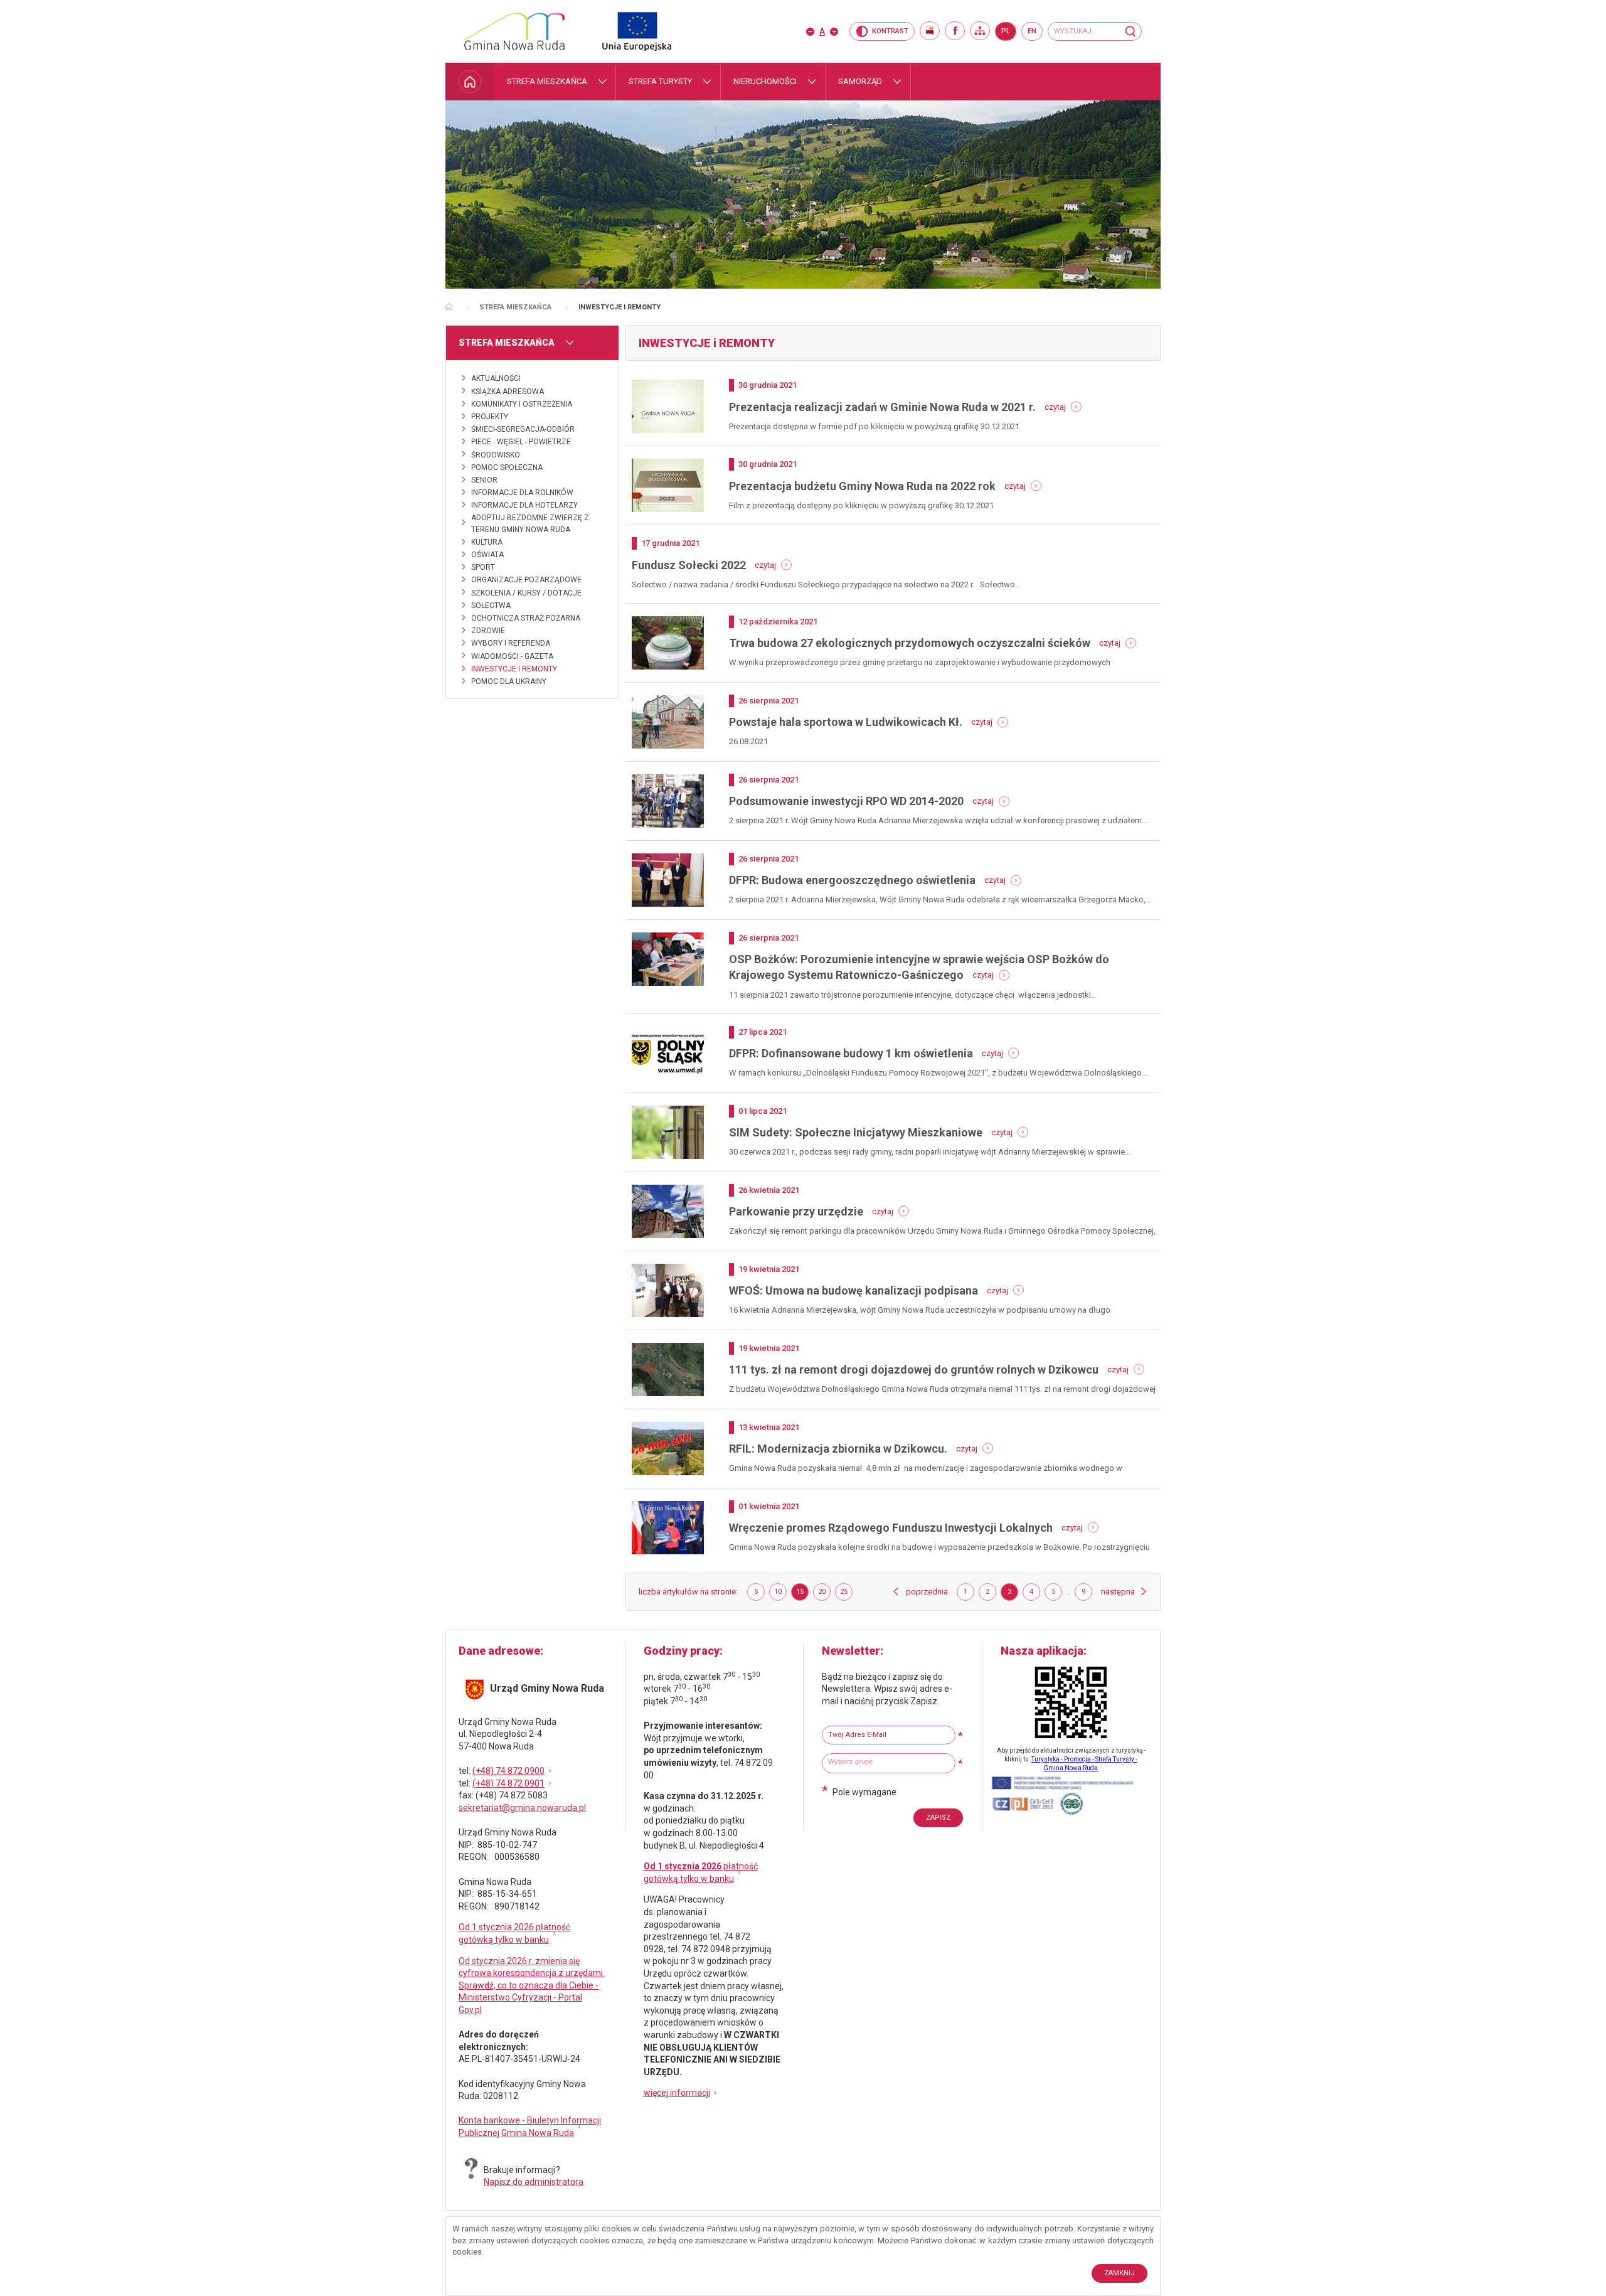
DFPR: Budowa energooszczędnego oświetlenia (852, 880)
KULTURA (487, 542)
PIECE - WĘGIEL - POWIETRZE (521, 442)
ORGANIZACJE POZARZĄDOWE (526, 580)
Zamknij (1119, 2273)
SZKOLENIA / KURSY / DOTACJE (526, 593)
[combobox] (889, 1763)
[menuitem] (470, 82)
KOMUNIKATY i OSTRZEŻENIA (522, 404)
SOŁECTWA (491, 606)
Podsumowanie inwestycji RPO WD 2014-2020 (846, 801)
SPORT (483, 567)
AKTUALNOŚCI (496, 378)
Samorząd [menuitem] (860, 81)
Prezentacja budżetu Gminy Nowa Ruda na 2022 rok (862, 486)
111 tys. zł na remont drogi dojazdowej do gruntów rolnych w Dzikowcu (914, 1370)
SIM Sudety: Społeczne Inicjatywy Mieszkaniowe (856, 1132)
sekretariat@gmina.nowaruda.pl (522, 1808)
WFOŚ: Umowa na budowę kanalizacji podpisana (854, 1290)
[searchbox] (890, 1762)
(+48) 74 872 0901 (508, 1783)
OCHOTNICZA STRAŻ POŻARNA (526, 618)
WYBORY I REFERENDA (511, 643)
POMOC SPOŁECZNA (507, 467)
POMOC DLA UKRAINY (509, 681)
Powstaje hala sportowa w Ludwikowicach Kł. (846, 722)
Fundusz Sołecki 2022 (689, 565)
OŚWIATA (487, 555)
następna (1124, 1592)
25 (846, 1594)
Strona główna (449, 307)
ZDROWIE (488, 631)
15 (802, 1594)
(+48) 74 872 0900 (508, 1771)
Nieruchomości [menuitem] (765, 81)
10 (780, 1594)
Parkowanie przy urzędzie (796, 1211)
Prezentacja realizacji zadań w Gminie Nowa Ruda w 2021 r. (882, 407)
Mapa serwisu (980, 31)
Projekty (490, 417)
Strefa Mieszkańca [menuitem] (547, 81)
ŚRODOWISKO (496, 455)
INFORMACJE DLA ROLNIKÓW (522, 493)
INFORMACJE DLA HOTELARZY (524, 505)
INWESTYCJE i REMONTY (514, 669)
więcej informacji (677, 2093)
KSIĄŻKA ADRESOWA (508, 392)
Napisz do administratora (534, 2182)
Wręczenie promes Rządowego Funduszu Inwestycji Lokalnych (891, 1528)
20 (824, 1594)
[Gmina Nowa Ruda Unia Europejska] (624, 31)
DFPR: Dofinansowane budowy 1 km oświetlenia (851, 1053)
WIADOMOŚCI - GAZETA (512, 656)
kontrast (890, 31)
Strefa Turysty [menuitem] (660, 81)
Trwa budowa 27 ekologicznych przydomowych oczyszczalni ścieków (910, 643)
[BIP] (930, 31)
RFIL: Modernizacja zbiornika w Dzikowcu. (838, 1449)
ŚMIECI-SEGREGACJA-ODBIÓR (523, 429)
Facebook (955, 31)
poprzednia (927, 1592)
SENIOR (484, 480)
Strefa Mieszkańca (515, 307)
